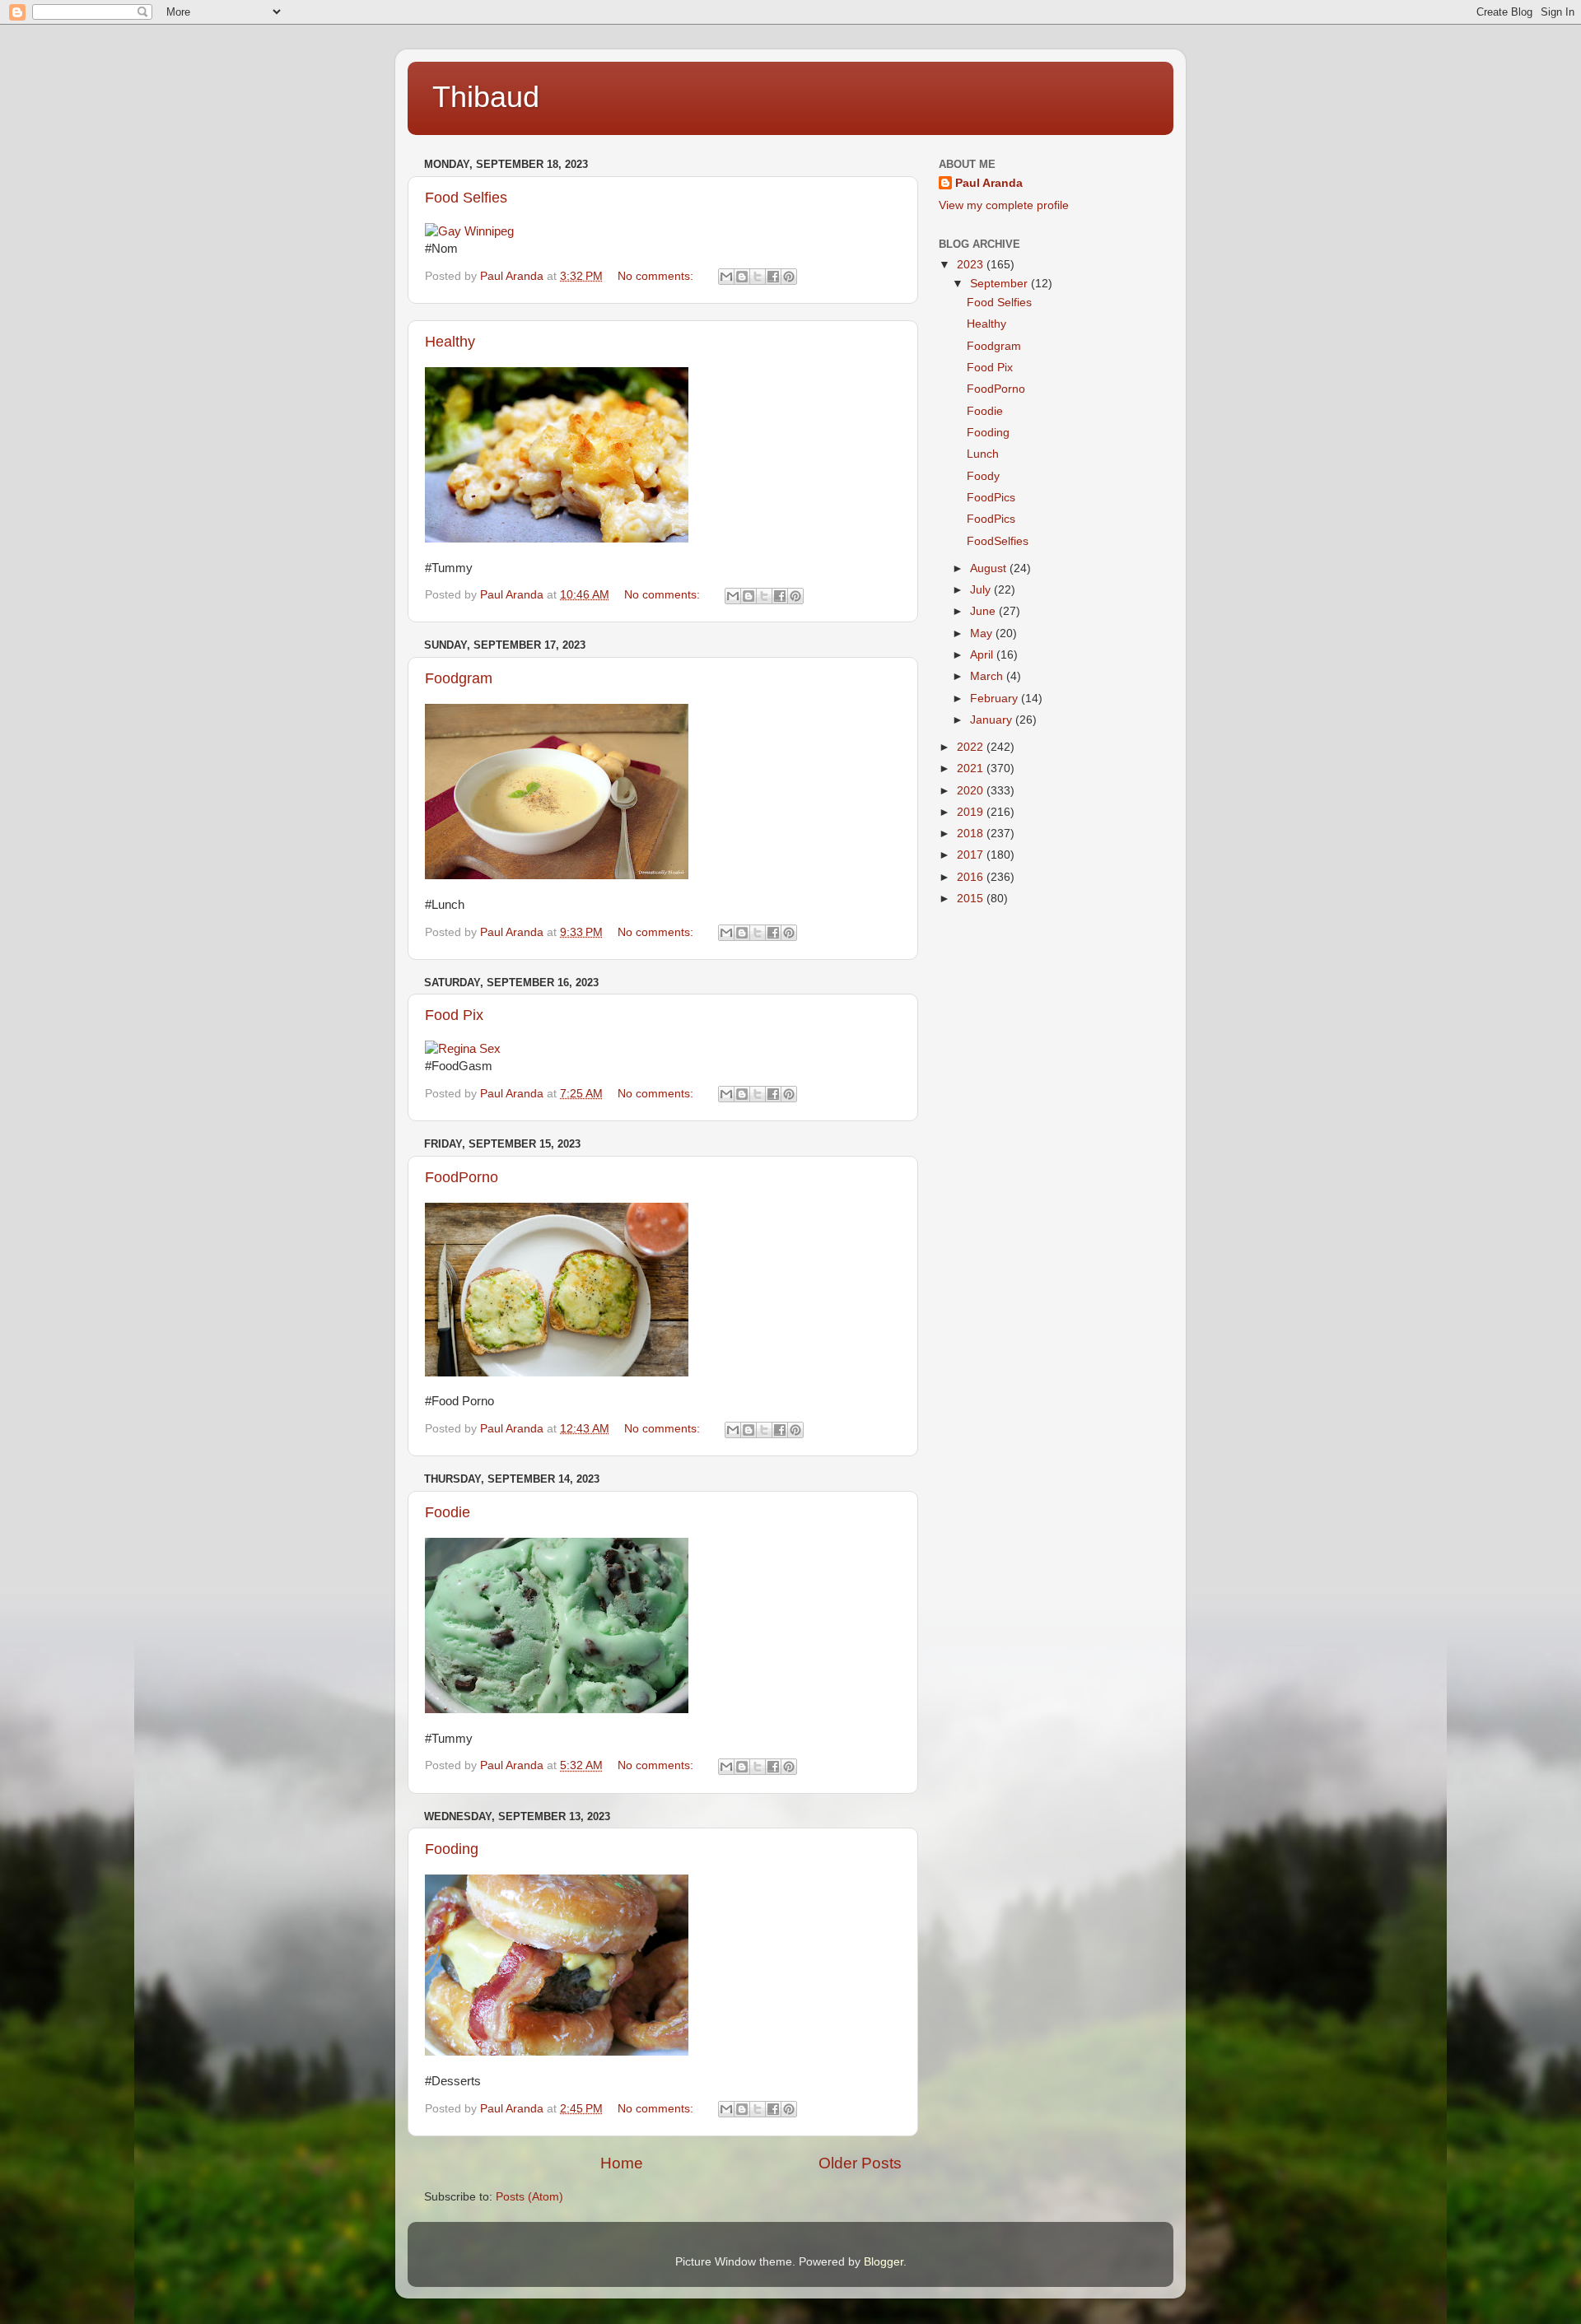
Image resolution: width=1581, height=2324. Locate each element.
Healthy (450, 342)
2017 (972, 855)
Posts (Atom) (529, 2197)
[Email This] (726, 277)
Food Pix (454, 1015)
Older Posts (860, 2163)
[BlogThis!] (742, 277)
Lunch (983, 454)
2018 (972, 834)
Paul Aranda (989, 183)
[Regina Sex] (463, 1049)
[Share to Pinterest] (789, 277)
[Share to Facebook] (773, 277)
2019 (972, 812)
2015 (972, 899)
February (996, 699)
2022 (972, 747)
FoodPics (991, 498)
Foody (983, 476)
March (988, 676)
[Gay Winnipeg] (469, 231)
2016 (972, 877)
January (993, 720)
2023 (972, 265)
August (990, 568)
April (983, 655)
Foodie (448, 1512)
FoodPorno (462, 1177)
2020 (972, 791)
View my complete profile (1004, 205)
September (1000, 284)
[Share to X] (758, 277)
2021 (972, 768)
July (982, 590)
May (983, 633)
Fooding (452, 1849)
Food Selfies (466, 198)
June (984, 611)
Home (622, 2163)
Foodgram (459, 678)
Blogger (884, 2262)
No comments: (657, 276)
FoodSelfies (998, 541)
